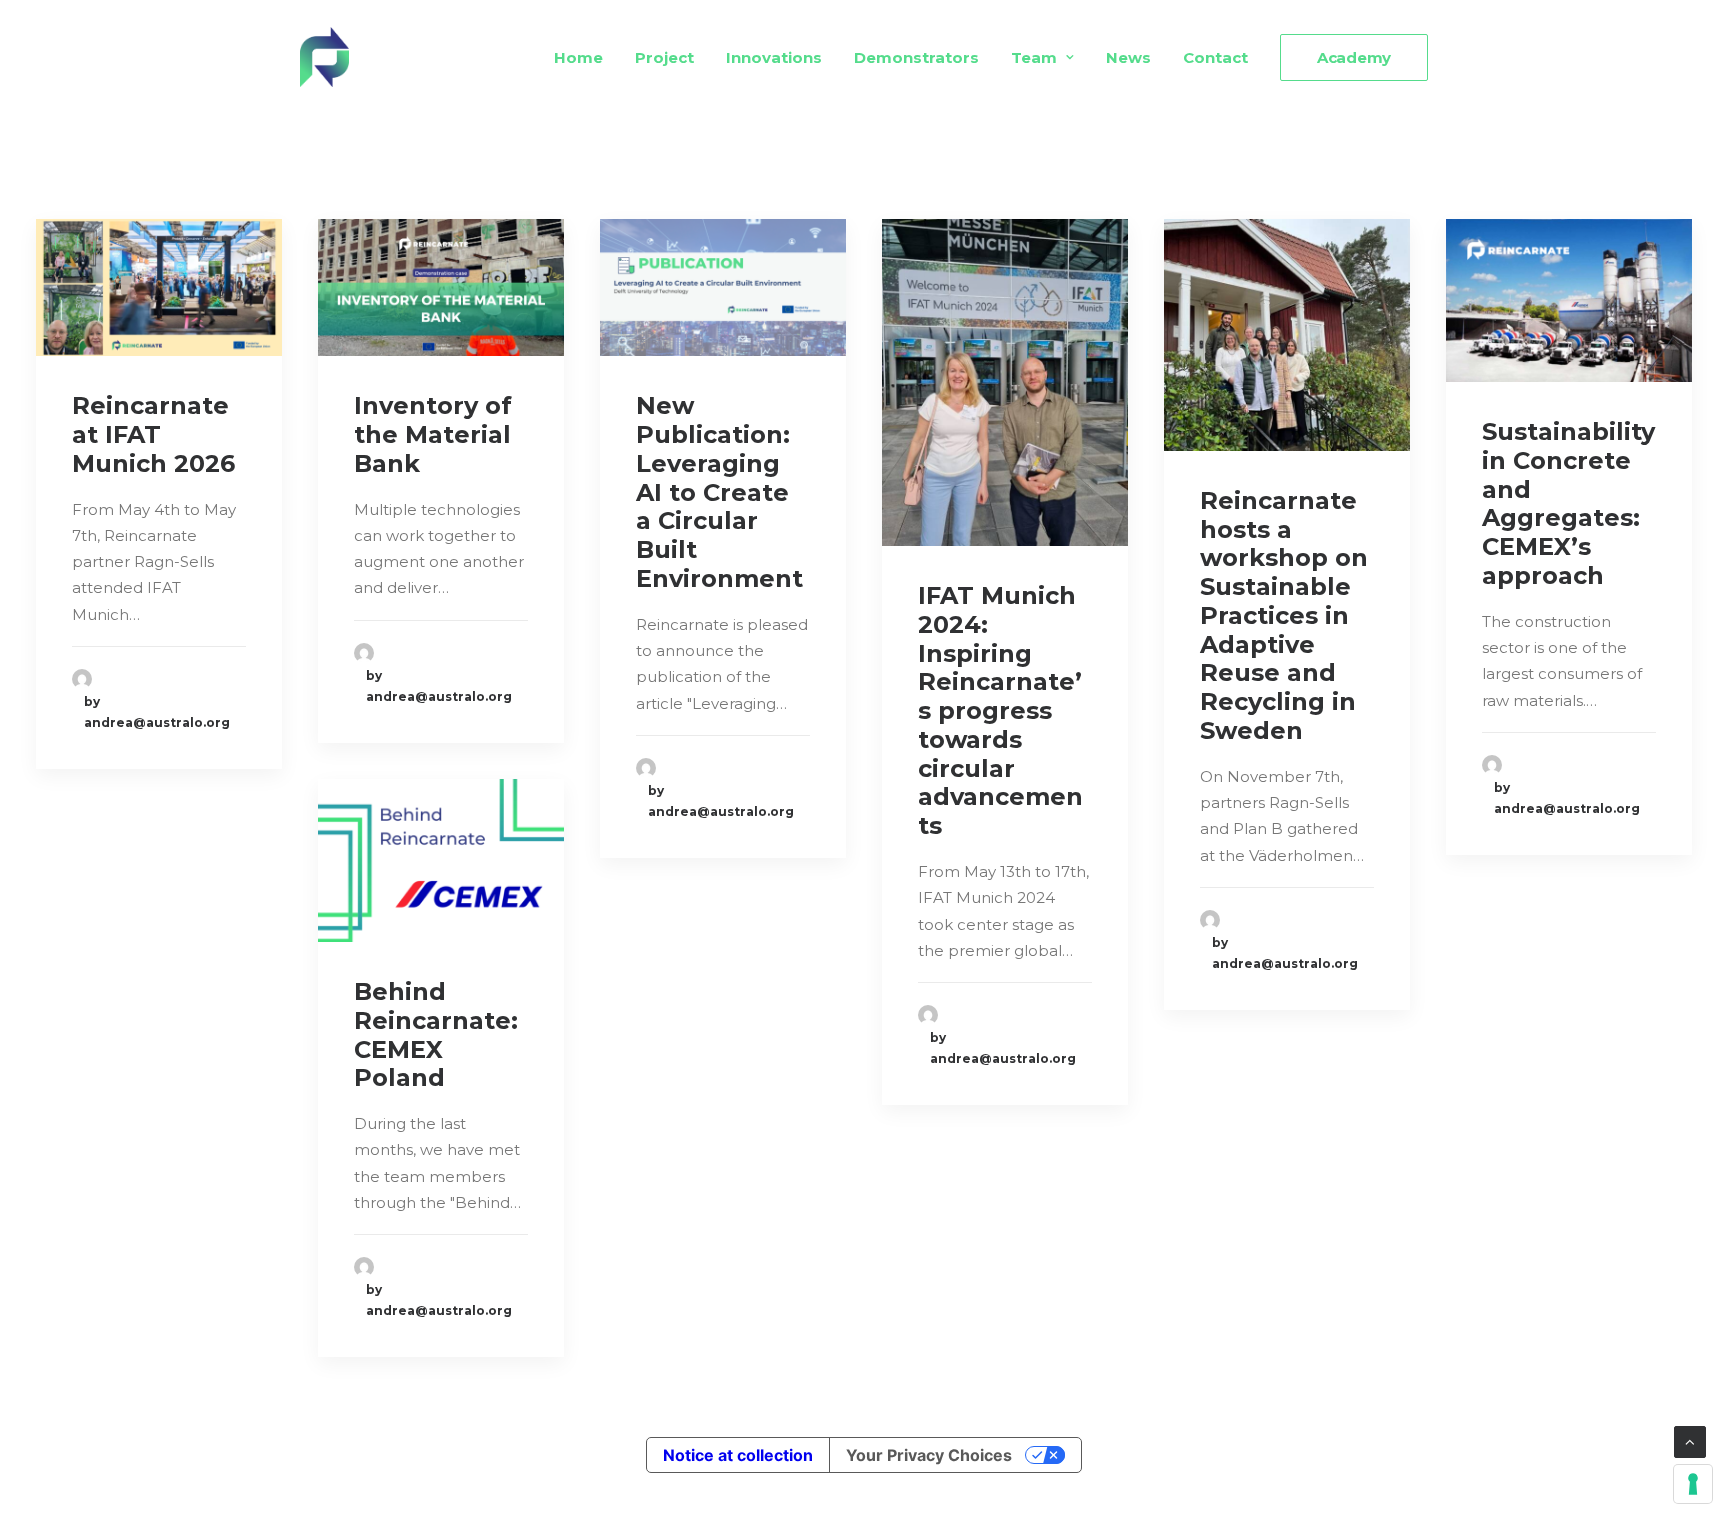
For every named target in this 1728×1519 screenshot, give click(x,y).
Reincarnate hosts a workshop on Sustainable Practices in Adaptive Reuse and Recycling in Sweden (1284, 615)
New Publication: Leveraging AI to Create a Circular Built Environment (719, 492)
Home (578, 57)
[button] (159, 287)
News (1128, 57)
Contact (1215, 57)
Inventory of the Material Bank (433, 434)
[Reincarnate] (324, 57)
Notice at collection (738, 1455)
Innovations (774, 57)
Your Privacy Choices (929, 1455)
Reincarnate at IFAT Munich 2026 (153, 434)
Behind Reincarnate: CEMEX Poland (436, 1034)
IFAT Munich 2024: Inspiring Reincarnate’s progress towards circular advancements (1000, 710)
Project (664, 57)
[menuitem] (585, 57)
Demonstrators (916, 57)
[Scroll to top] (1690, 1440)
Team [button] (1034, 57)
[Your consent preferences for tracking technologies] (1693, 1484)
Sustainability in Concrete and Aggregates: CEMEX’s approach (1568, 503)
